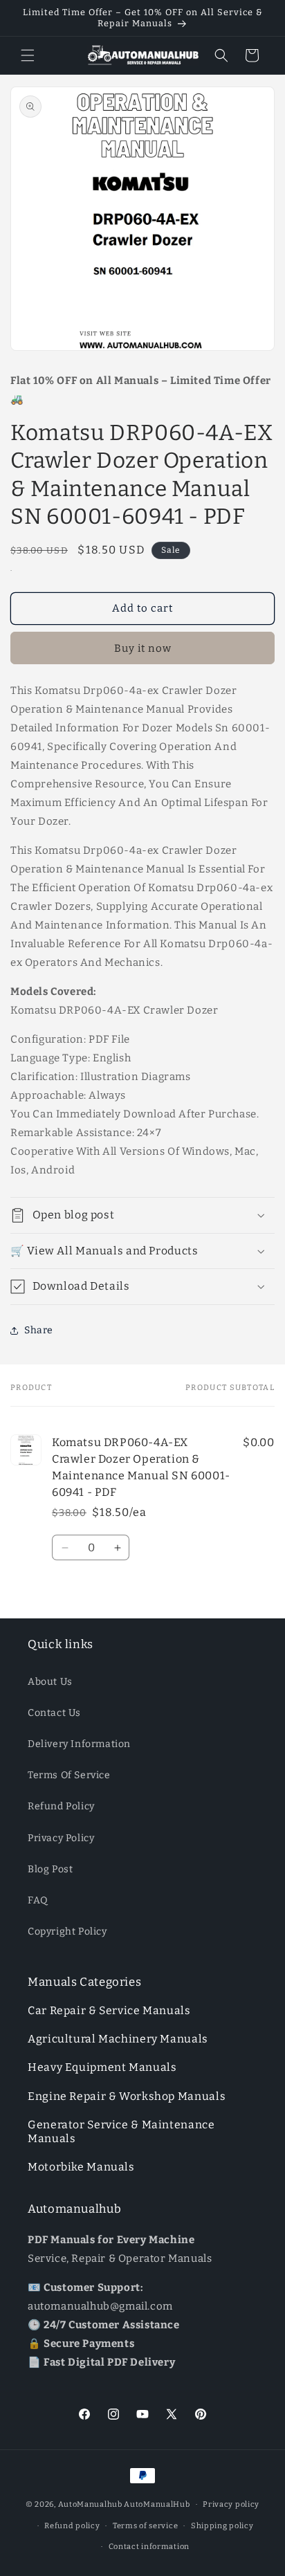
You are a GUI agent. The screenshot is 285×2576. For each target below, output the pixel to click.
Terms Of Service (69, 1775)
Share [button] (39, 1330)
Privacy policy (231, 2504)
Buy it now (143, 648)
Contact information (149, 2547)
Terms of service (145, 2526)
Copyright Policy (67, 1931)
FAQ (38, 1900)
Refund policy (72, 2526)
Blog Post (50, 1869)
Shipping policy (222, 2526)
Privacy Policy (61, 1838)
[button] (28, 55)
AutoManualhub (90, 2504)
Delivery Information (79, 1744)
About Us (50, 1682)
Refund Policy (61, 1806)
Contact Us (54, 1713)
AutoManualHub (157, 2504)
